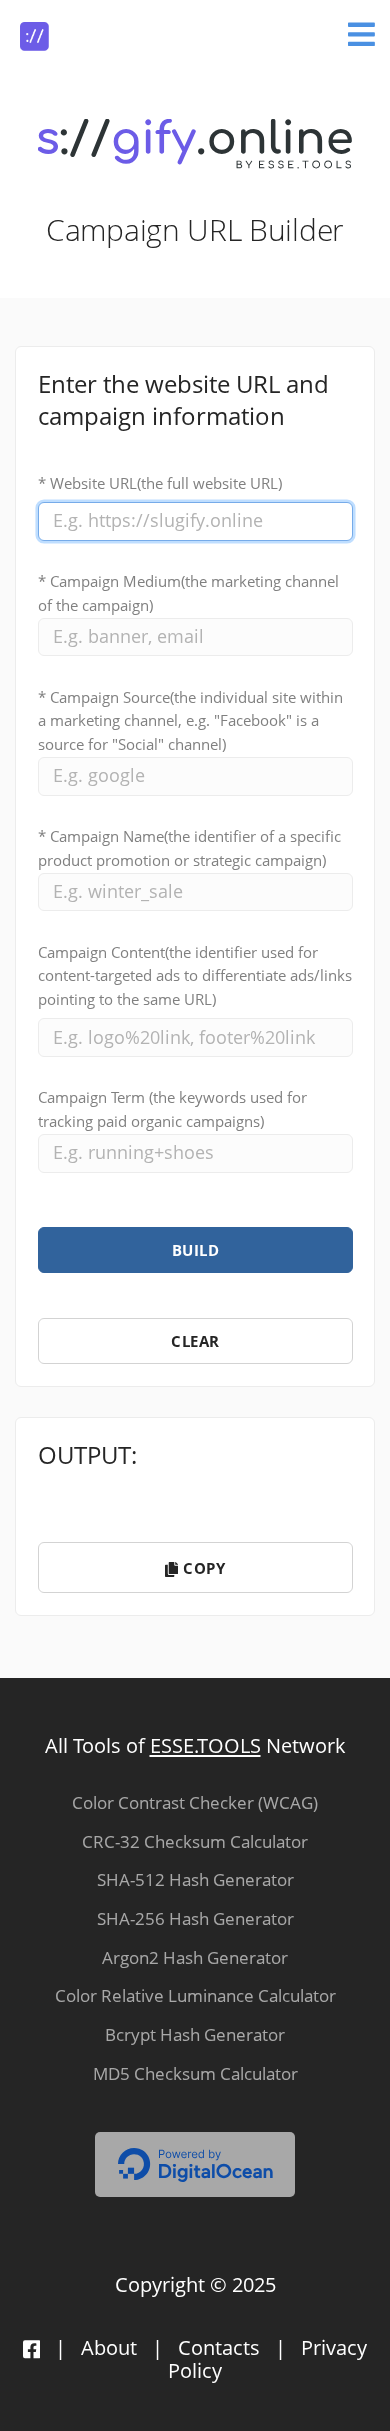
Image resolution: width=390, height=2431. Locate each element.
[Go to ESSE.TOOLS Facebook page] (32, 2347)
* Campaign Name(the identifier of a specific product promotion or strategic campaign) (189, 848)
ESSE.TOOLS (205, 1745)
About (109, 2347)
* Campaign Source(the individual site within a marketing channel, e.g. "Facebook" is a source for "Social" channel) (190, 721)
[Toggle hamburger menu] (361, 31)
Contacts (219, 2347)
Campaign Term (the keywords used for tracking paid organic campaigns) (172, 1109)
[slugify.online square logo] (34, 29)
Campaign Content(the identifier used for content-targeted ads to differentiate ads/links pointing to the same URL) (195, 976)
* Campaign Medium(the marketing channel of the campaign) (188, 593)
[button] (195, 1250)
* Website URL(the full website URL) (160, 483)
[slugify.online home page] (194, 143)
